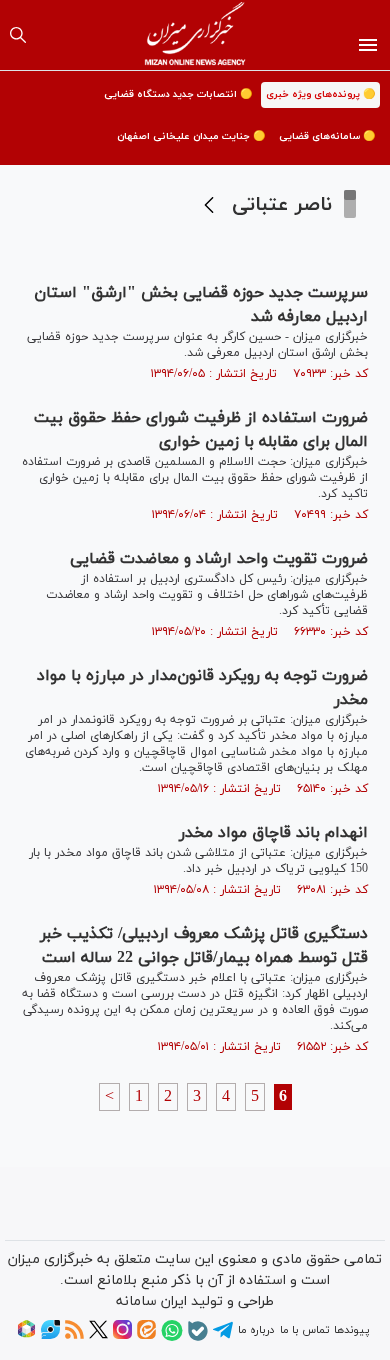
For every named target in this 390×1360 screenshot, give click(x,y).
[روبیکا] (26, 1336)
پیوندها (351, 1330)
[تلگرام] (223, 1337)
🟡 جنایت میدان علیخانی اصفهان (191, 136)
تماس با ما (304, 1330)
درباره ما (256, 1330)
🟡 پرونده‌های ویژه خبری (320, 94)
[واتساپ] (172, 1338)
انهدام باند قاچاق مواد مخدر (273, 833)
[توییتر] (98, 1336)
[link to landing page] (195, 35)
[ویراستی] (50, 1336)
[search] (18, 35)
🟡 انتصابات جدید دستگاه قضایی (178, 94)
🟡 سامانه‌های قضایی (327, 136)
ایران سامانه (151, 1301)
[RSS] (74, 1336)
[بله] (198, 1338)
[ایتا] (146, 1336)
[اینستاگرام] (122, 1336)
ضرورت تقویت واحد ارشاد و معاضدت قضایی (219, 559)
